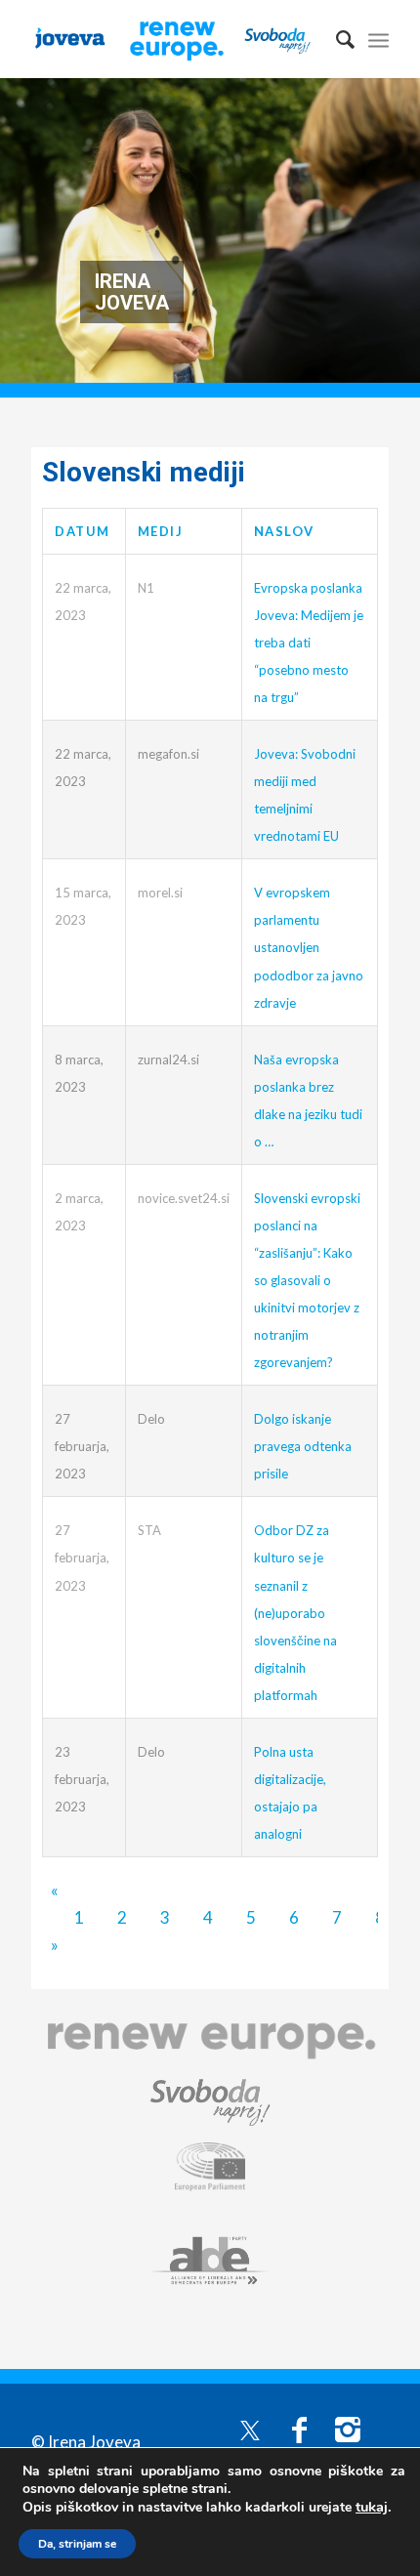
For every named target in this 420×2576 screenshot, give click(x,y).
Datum (83, 531)
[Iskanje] (336, 39)
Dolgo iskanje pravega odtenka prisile (303, 1446)
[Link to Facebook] (299, 2429)
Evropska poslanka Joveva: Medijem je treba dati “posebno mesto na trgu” (309, 643)
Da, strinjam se (77, 2544)
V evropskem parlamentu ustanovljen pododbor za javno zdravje (309, 947)
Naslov (284, 531)
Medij (161, 531)
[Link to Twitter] (250, 2429)
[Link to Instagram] (348, 2429)
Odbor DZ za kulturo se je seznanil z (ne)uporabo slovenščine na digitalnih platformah (295, 1612)
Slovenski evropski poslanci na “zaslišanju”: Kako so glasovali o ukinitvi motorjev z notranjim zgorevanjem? (307, 1280)
